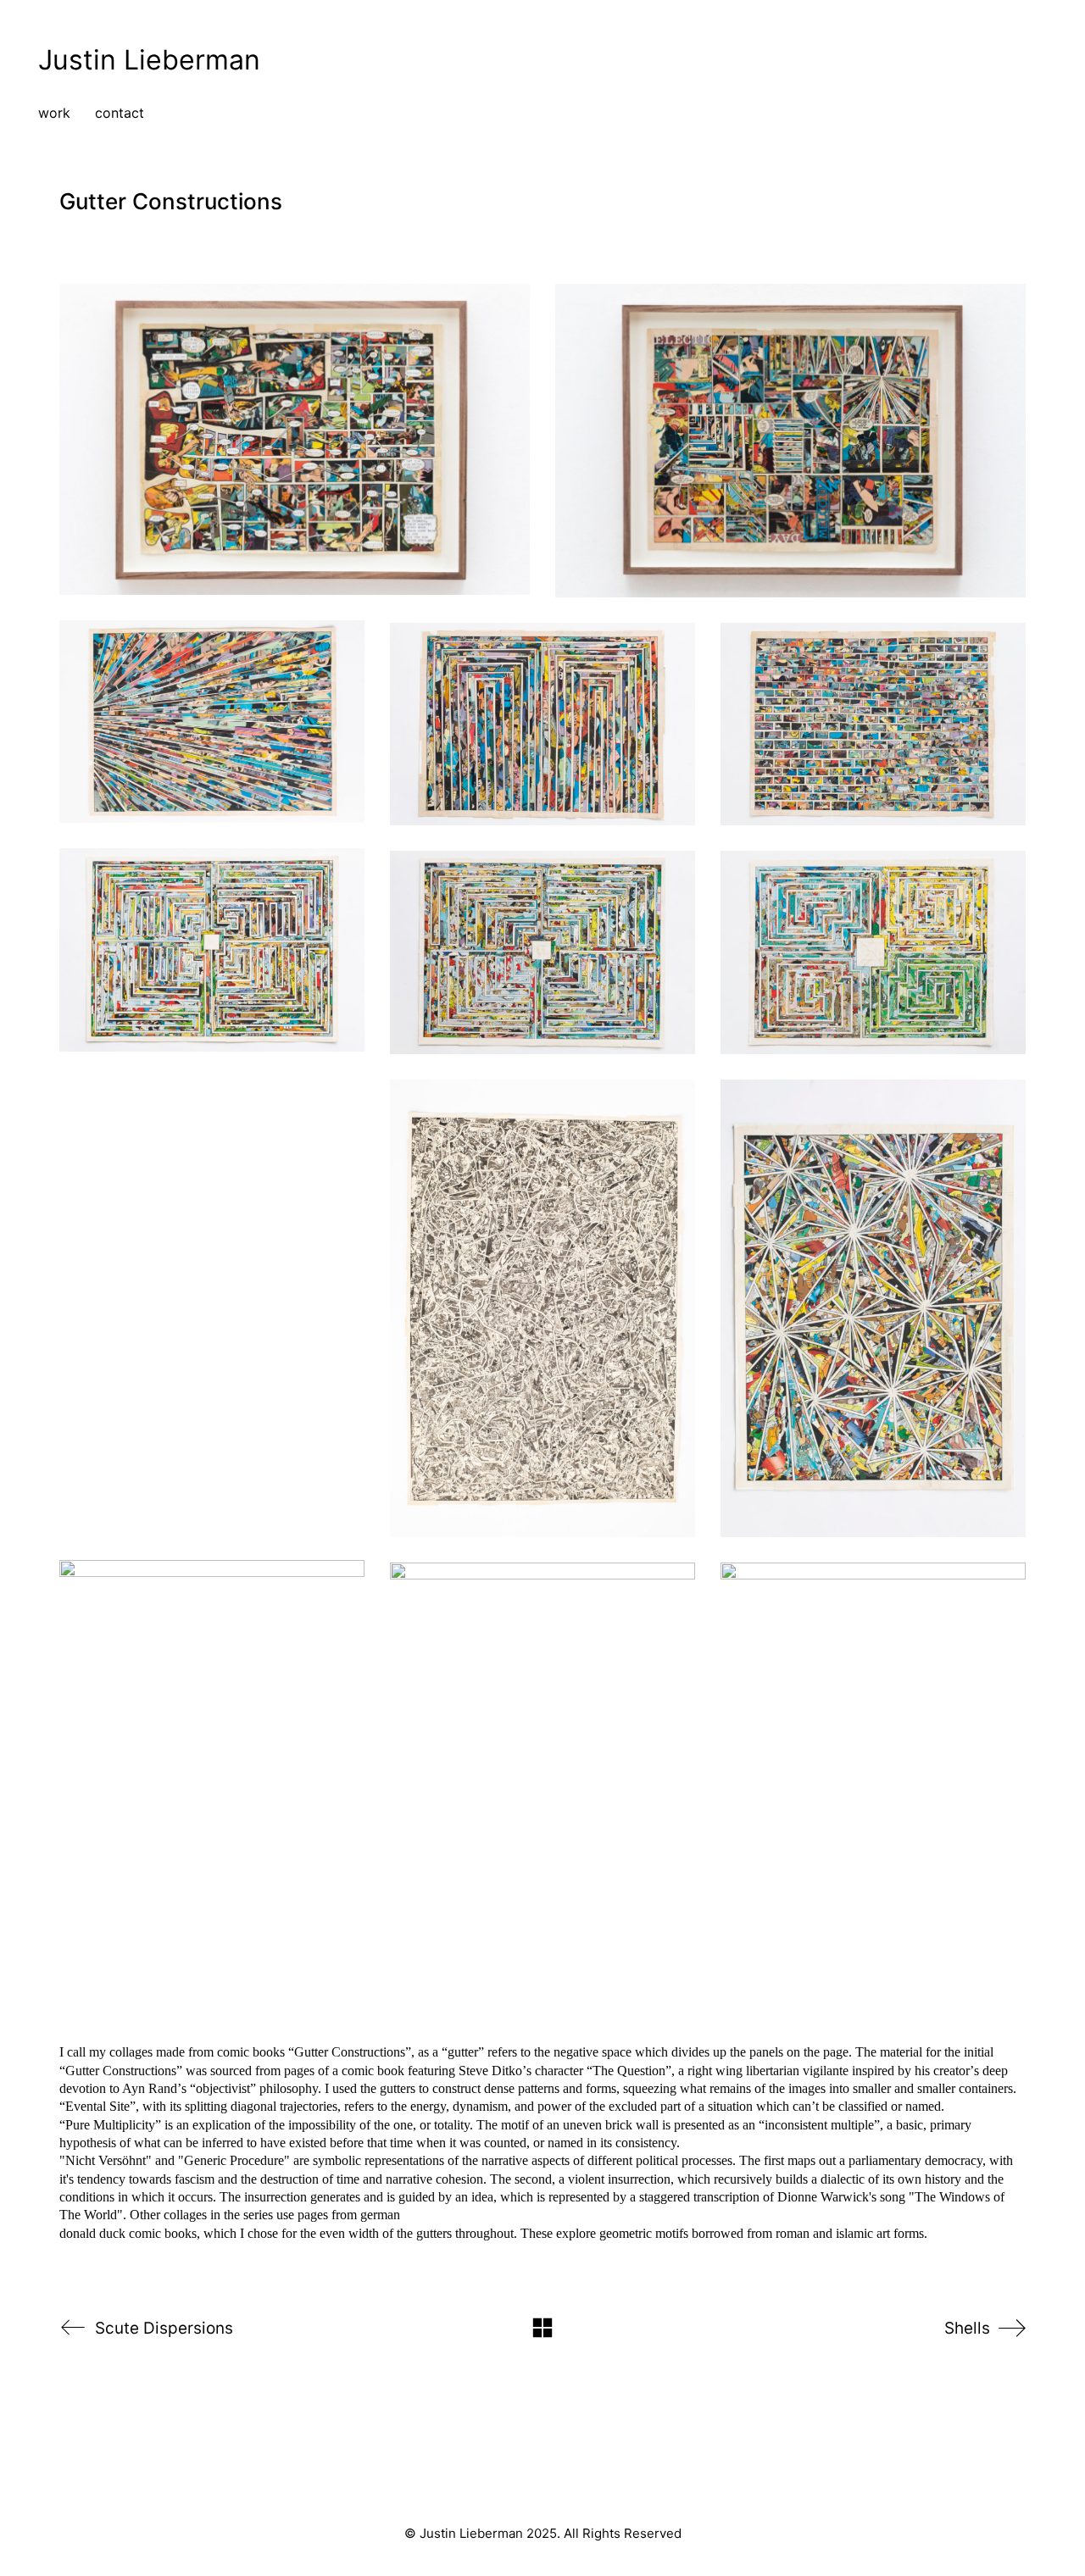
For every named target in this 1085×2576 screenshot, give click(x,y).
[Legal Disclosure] (541, 2479)
